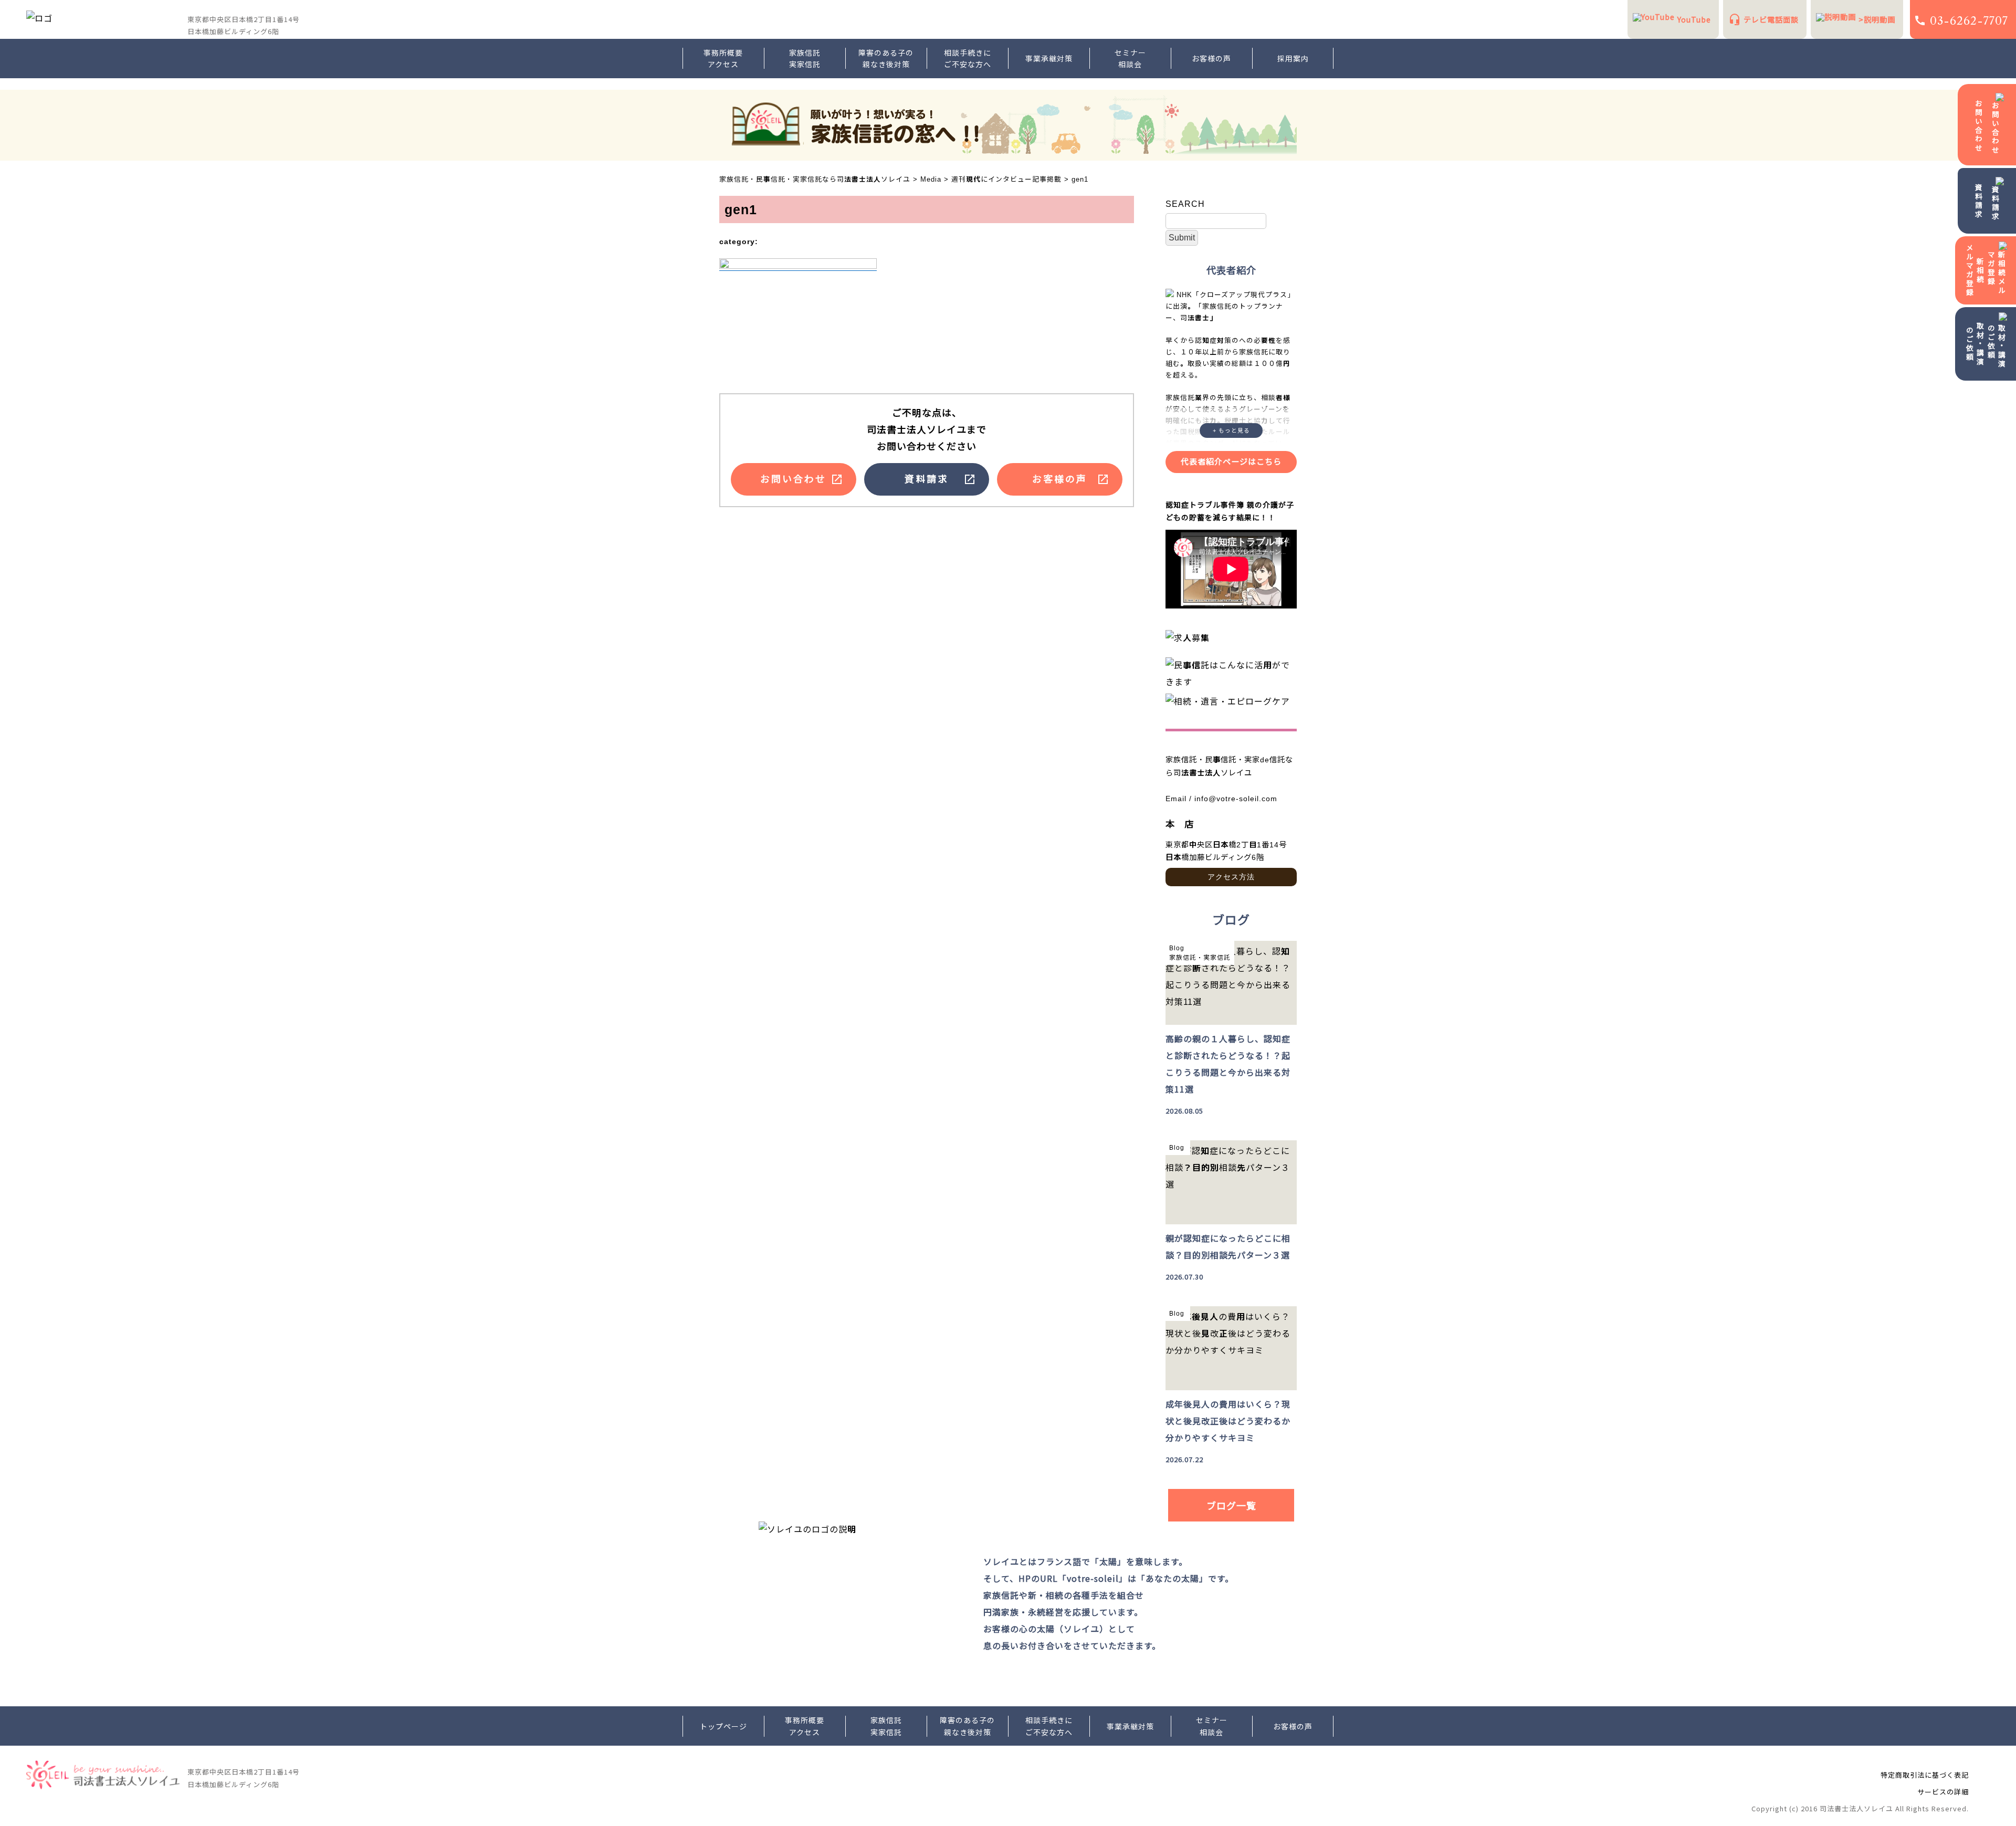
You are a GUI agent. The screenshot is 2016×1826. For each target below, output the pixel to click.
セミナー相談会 (1130, 58)
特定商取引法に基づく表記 (1925, 1775)
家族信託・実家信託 (1200, 958)
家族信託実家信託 (805, 58)
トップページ (723, 1726)
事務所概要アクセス (723, 58)
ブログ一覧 (1231, 1505)
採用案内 (1293, 58)
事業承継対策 (1049, 58)
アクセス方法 (1231, 877)
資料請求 (1979, 201)
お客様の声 (1211, 58)
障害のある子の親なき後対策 (886, 58)
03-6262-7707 (1969, 21)
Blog (1177, 948)
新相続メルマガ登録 (1975, 270)
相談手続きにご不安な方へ (968, 58)
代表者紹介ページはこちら (1231, 462)
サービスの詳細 (1943, 1792)
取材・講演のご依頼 (1975, 344)
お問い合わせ (1979, 126)
